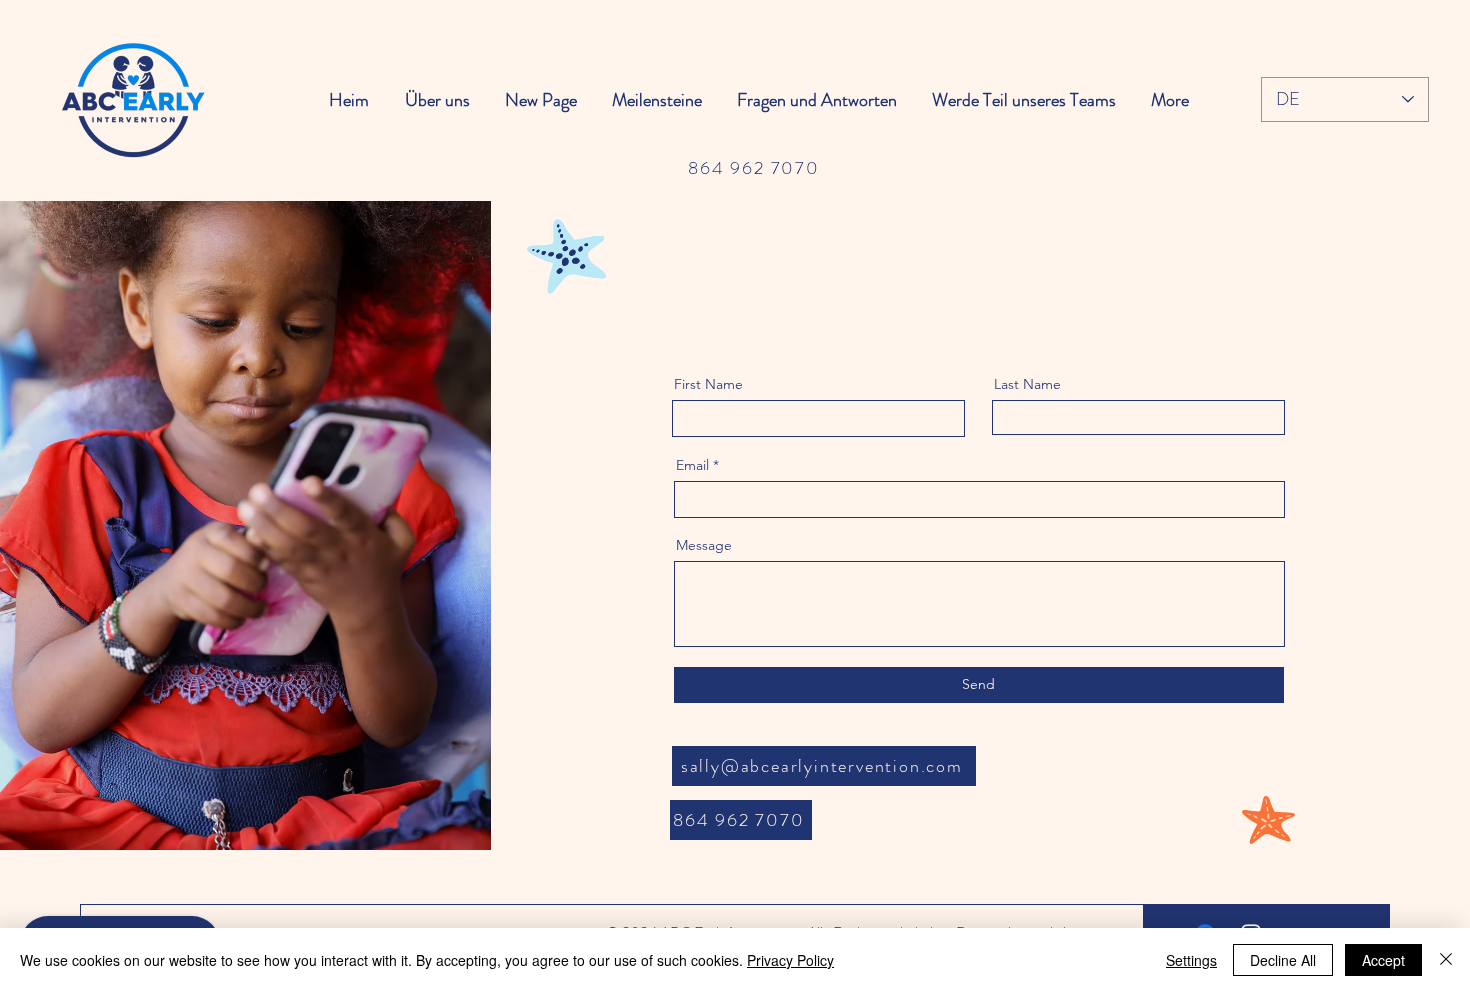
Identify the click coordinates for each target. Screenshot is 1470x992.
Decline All (1283, 960)
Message (704, 545)
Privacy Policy (790, 960)
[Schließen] (1446, 960)
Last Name (1027, 384)
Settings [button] (1191, 960)
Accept (1383, 960)
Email (692, 465)
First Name (708, 384)
